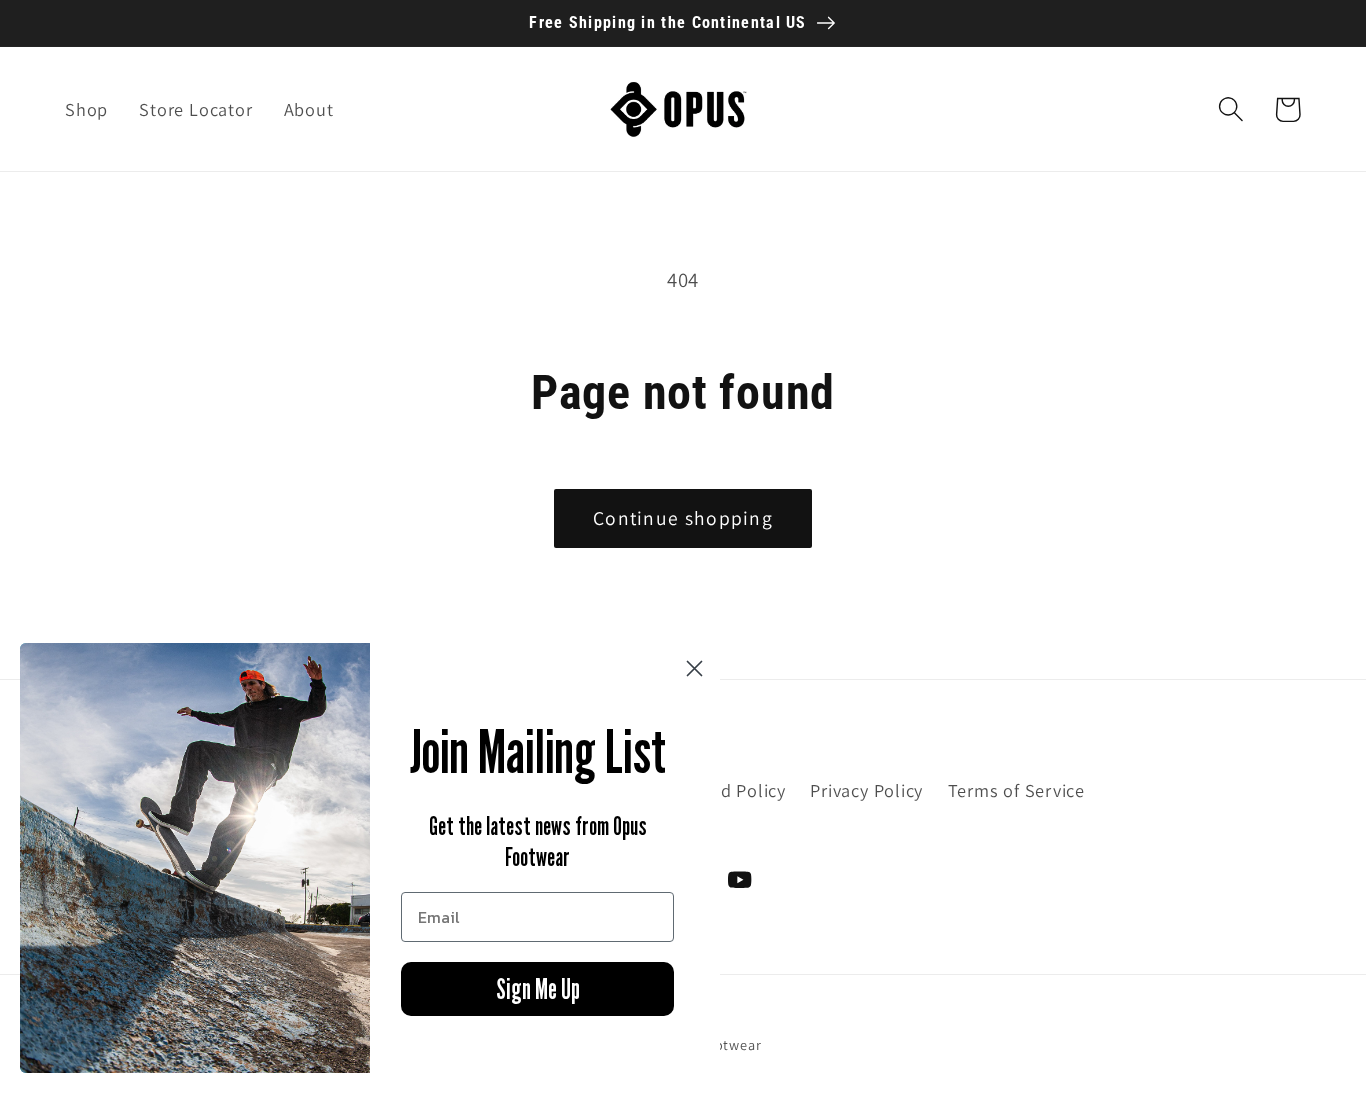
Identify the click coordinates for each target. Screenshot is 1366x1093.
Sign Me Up (538, 989)
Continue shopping (683, 518)
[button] (1230, 109)
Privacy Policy (866, 790)
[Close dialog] (694, 668)
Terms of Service (1016, 790)
